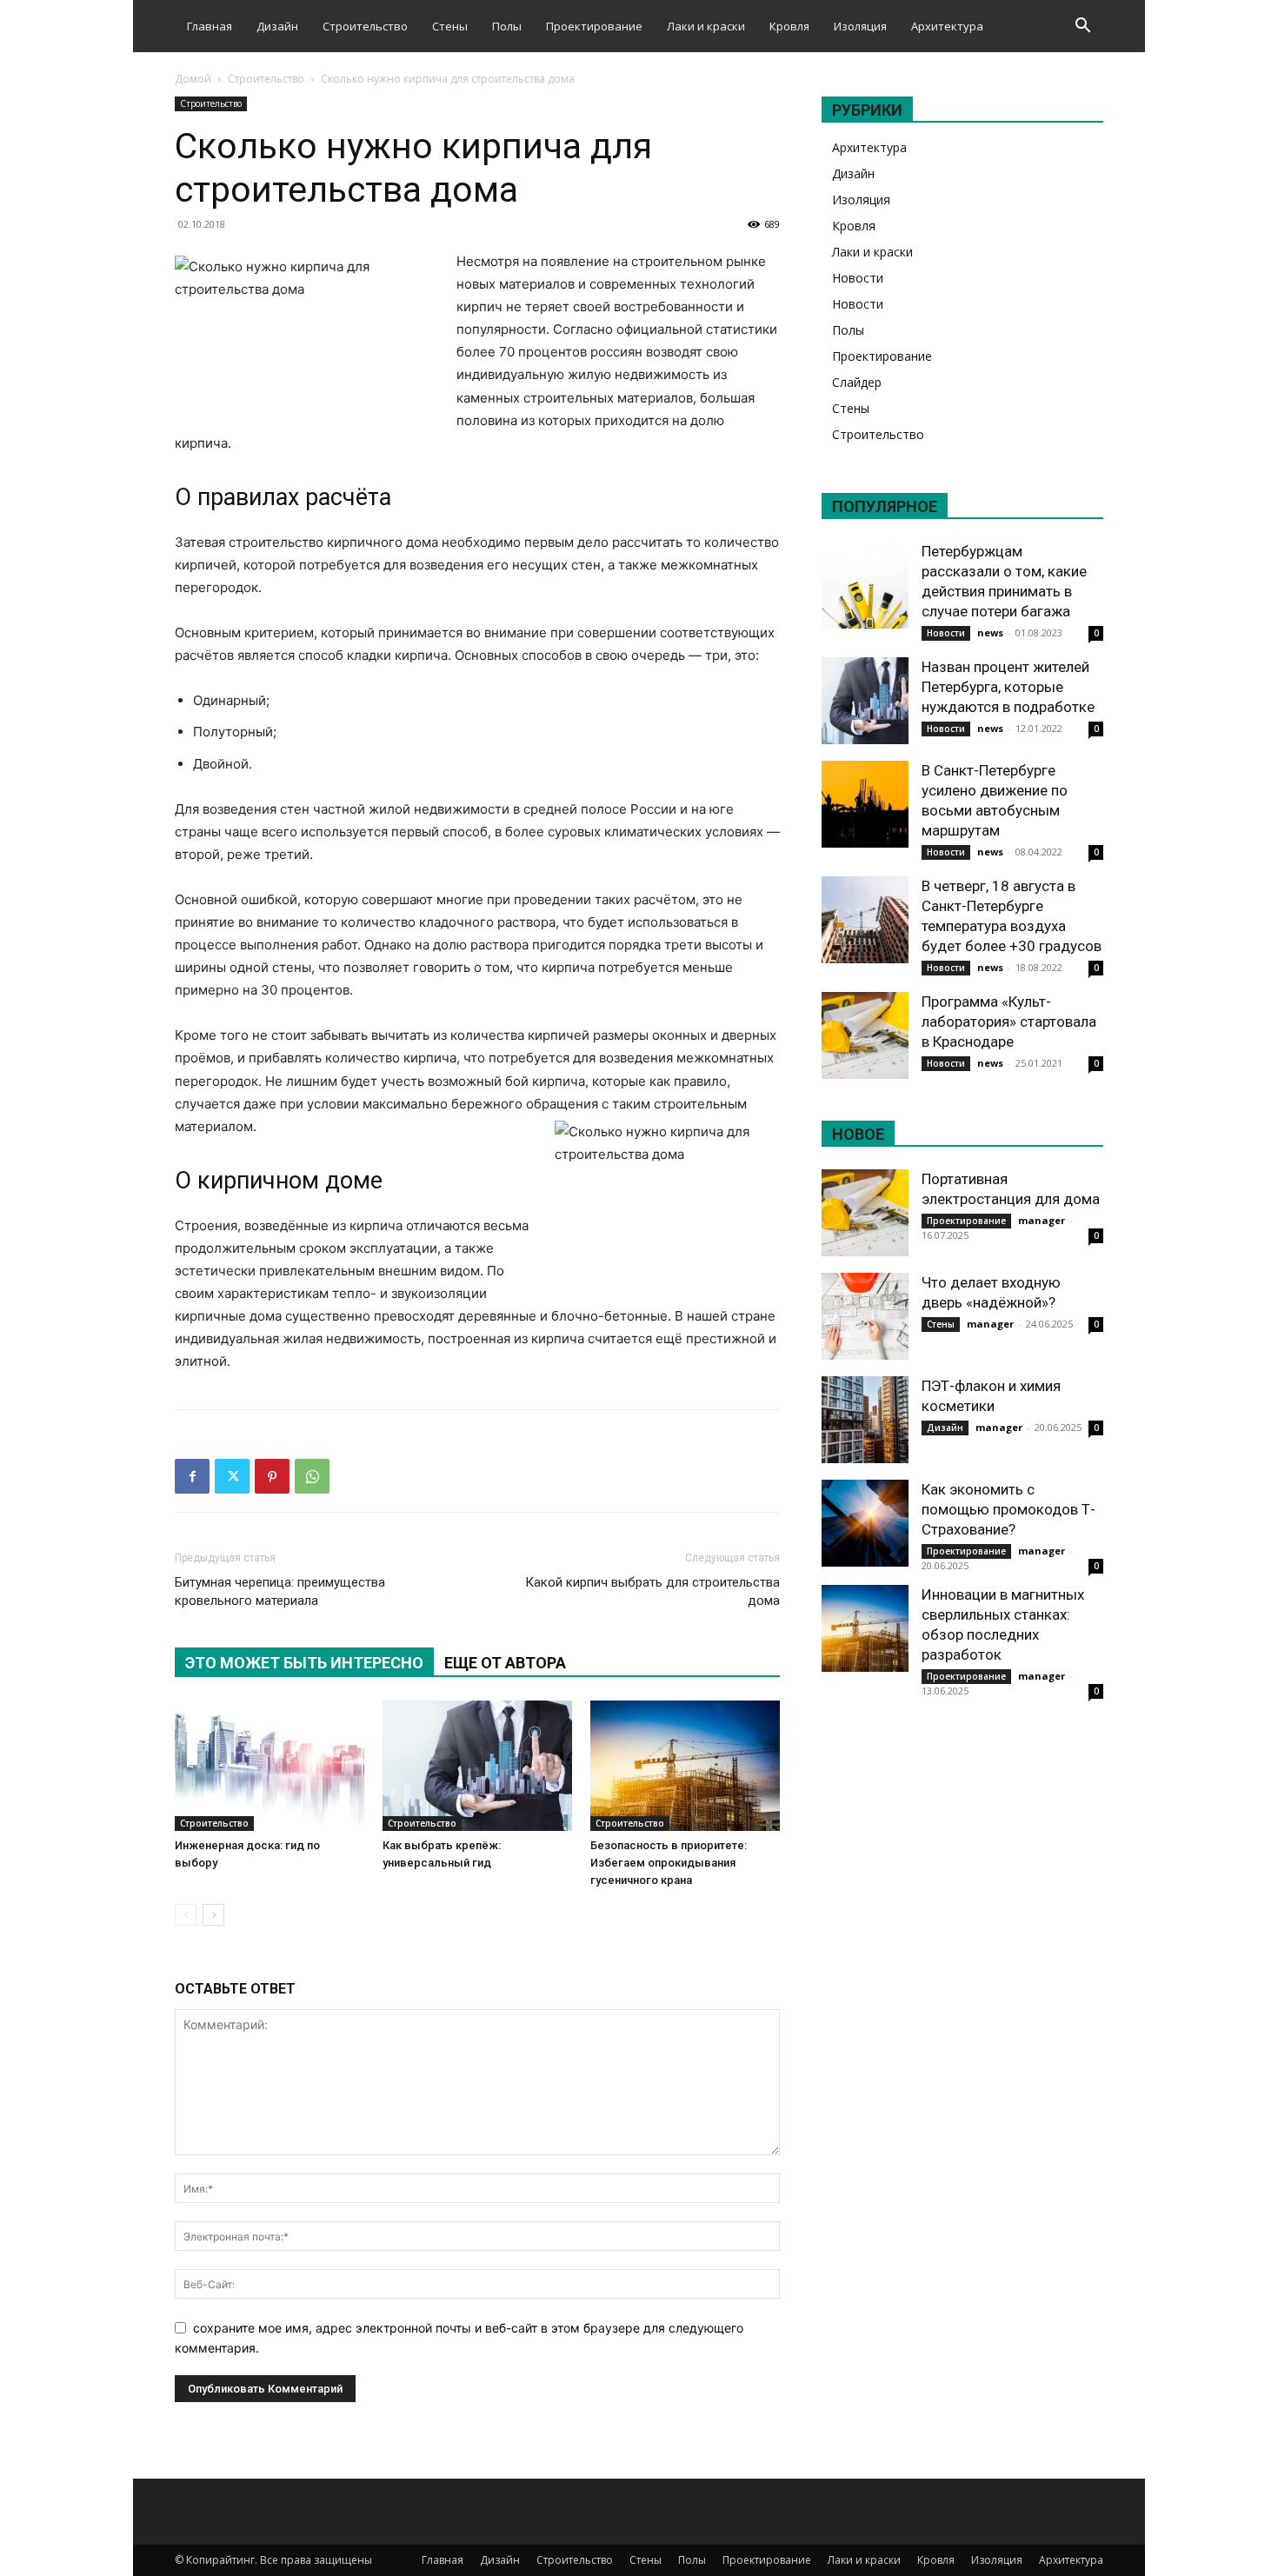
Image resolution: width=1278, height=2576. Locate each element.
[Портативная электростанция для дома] (865, 1213)
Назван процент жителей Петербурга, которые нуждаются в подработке (1008, 687)
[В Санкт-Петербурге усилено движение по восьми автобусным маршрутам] (865, 804)
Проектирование (594, 26)
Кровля (789, 26)
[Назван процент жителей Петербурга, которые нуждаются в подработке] (865, 701)
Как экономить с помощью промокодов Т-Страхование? (1008, 1509)
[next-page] (213, 1915)
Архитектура (947, 26)
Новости (858, 278)
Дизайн (277, 26)
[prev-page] (186, 1915)
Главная (210, 26)
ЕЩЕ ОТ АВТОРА (505, 1663)
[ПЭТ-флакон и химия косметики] (865, 1420)
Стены (450, 26)
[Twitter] (232, 1476)
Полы (507, 26)
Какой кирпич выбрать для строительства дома (652, 1591)
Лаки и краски (706, 26)
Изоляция (860, 26)
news (990, 632)
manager (1042, 1220)
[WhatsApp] (312, 1476)
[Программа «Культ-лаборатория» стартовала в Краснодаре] (865, 1035)
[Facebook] (192, 1476)
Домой (193, 79)
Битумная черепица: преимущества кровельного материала (280, 1591)
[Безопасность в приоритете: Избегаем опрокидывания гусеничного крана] (685, 1766)
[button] (1082, 27)
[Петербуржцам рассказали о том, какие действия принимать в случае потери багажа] (865, 585)
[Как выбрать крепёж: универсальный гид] (477, 1766)
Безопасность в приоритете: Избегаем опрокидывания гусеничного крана (669, 1863)
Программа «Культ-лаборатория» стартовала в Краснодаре (1009, 1022)
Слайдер (857, 382)
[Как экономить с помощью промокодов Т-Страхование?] (865, 1523)
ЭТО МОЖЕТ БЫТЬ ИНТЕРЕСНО (304, 1663)
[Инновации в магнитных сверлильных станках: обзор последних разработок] (865, 1628)
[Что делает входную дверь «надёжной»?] (865, 1316)
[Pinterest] (272, 1476)
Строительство (365, 26)
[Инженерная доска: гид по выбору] (270, 1766)
